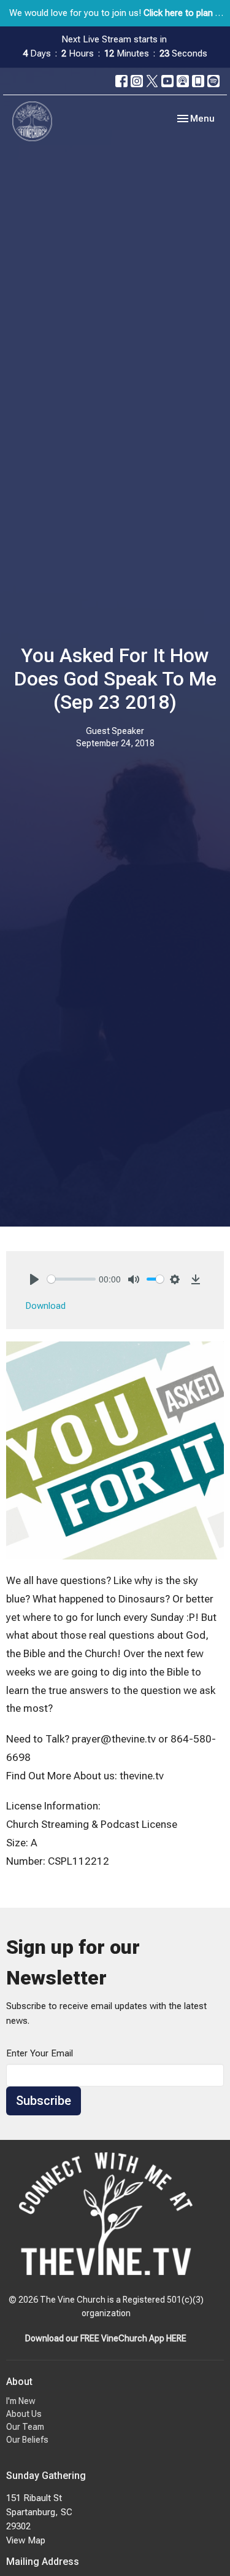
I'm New (21, 2401)
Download (46, 1306)
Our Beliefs (27, 2440)
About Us (24, 2414)
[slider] (71, 1279)
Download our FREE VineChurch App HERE (106, 2338)
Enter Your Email (40, 2053)
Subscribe (44, 2101)
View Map (26, 2540)
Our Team (25, 2427)
